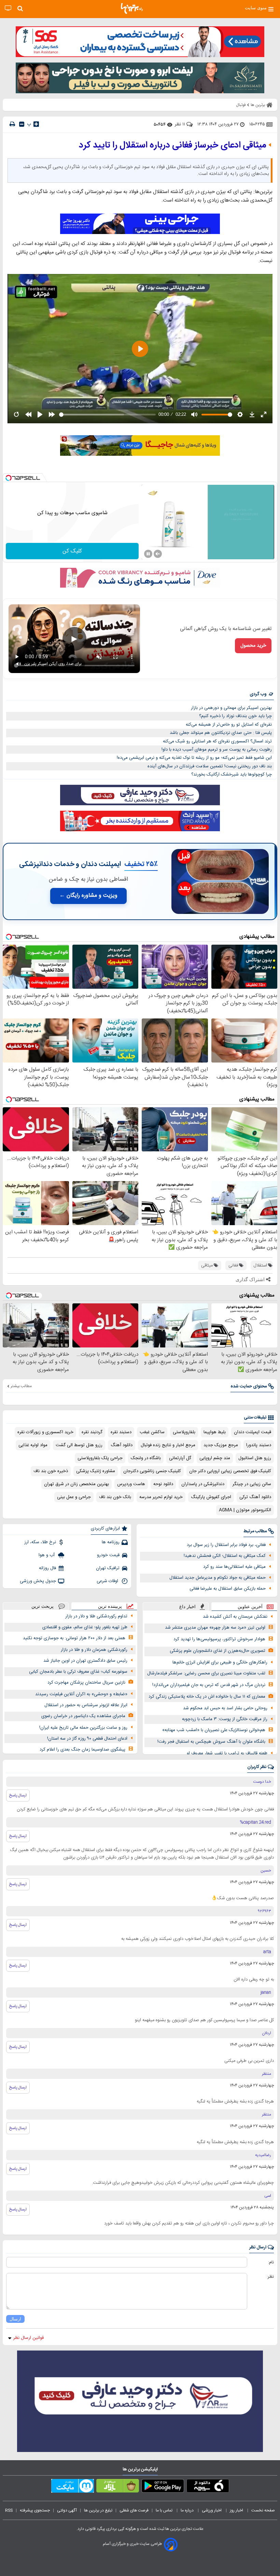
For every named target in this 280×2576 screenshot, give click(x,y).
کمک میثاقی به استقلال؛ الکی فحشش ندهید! (225, 1556)
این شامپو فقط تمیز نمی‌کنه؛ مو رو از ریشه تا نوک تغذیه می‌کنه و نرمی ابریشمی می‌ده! (194, 758)
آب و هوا (47, 1555)
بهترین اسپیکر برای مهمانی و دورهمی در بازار (231, 708)
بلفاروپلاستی (184, 1432)
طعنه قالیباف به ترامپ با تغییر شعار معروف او (227, 1753)
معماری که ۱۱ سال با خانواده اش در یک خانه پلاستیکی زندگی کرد (207, 1697)
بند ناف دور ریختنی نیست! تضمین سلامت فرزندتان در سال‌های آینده (210, 766)
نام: (271, 2262)
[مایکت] (73, 2487)
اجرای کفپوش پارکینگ (211, 1497)
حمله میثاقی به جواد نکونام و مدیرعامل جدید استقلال (218, 1578)
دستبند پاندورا (259, 1445)
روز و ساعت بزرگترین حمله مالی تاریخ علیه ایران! (83, 1728)
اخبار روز (237, 2510)
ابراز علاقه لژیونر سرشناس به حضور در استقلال (86, 1705)
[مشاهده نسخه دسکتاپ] (8, 8)
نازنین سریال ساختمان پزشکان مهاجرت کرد (86, 1683)
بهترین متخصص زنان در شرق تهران (76, 1484)
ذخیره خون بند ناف (51, 1471)
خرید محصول (253, 646)
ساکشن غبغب (152, 1432)
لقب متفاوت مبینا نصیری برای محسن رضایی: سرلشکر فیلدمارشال (206, 1673)
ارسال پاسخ (18, 1795)
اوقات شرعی (108, 1581)
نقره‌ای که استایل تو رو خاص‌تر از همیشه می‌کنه (229, 725)
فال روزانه (47, 1568)
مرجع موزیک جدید (221, 1445)
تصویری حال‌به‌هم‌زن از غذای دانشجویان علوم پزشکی (218, 1651)
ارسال (15, 2319)
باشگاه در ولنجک (146, 1458)
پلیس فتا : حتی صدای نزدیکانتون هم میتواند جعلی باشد (221, 733)
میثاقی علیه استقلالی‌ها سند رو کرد (234, 1567)
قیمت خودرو (108, 1555)
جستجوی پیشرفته (35, 2510)
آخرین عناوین (250, 1607)
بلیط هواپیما (215, 1432)
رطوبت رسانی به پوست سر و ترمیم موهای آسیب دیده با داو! (217, 750)
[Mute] (158, 554)
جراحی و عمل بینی (74, 1497)
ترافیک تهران (108, 1568)
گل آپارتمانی (180, 1458)
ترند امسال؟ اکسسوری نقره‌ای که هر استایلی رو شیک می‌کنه (217, 741)
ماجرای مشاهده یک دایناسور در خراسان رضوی (83, 1716)
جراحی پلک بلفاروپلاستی (100, 1458)
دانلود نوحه (163, 1484)
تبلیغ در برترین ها (98, 2510)
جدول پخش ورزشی (38, 1581)
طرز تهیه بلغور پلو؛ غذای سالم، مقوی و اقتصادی (85, 1627)
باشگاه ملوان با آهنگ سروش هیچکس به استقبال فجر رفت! (211, 1742)
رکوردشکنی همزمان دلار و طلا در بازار (94, 1650)
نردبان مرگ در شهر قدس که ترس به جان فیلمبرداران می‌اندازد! (209, 1685)
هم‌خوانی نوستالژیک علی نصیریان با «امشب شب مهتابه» (214, 1730)
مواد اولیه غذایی (33, 1445)
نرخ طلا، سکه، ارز (40, 1542)
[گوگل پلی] (163, 2487)
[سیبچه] (208, 2487)
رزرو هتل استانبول (255, 1458)
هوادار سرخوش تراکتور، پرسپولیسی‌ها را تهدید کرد (219, 1639)
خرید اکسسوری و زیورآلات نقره (45, 1432)
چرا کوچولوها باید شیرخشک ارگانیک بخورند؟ (232, 775)
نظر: (270, 2277)
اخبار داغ (187, 1607)
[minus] (22, 124)
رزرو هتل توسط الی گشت (79, 1445)
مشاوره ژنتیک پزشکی (96, 1471)
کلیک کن (72, 551)
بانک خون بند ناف (115, 1497)
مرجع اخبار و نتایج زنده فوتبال (168, 1445)
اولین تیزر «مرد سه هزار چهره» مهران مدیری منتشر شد (215, 1628)
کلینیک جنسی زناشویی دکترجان (152, 1471)
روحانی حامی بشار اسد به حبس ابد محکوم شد (225, 1708)
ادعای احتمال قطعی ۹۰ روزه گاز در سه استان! (87, 1739)
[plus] (36, 124)
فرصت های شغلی (134, 2510)
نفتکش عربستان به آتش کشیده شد (235, 1617)
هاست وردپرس (131, 1484)
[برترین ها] (132, 9)
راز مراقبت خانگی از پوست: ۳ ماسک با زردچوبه (225, 1719)
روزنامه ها (111, 1542)
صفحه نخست (263, 2510)
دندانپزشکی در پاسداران (203, 1484)
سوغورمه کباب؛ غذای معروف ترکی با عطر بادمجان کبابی (78, 1672)
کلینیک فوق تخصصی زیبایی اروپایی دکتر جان (230, 1471)
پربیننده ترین (110, 1606)
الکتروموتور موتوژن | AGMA (245, 1510)
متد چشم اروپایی (215, 1458)
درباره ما (188, 2510)
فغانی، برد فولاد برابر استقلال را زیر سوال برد (226, 1545)
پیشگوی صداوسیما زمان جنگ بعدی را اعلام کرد (82, 1750)
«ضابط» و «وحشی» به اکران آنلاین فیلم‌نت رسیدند (81, 1694)
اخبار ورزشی (212, 2510)
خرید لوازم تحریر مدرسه (161, 1497)
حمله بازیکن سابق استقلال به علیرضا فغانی (228, 1589)
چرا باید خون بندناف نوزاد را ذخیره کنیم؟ (235, 716)
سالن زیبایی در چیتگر (252, 1484)
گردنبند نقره (92, 1432)
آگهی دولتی (67, 2510)
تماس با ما (165, 2510)
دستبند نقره (121, 1432)
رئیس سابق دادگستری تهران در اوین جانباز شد (85, 1661)
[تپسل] (9, 478)
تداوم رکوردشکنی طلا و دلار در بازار (96, 1616)
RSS (9, 2510)
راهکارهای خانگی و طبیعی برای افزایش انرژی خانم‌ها (220, 1662)
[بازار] (118, 2487)
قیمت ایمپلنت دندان (253, 1432)
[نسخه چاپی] (12, 124)
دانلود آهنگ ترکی (255, 1497)
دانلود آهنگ (122, 1445)
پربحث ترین (43, 1606)
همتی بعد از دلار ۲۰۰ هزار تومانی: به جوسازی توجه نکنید (74, 1638)
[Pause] (148, 554)
